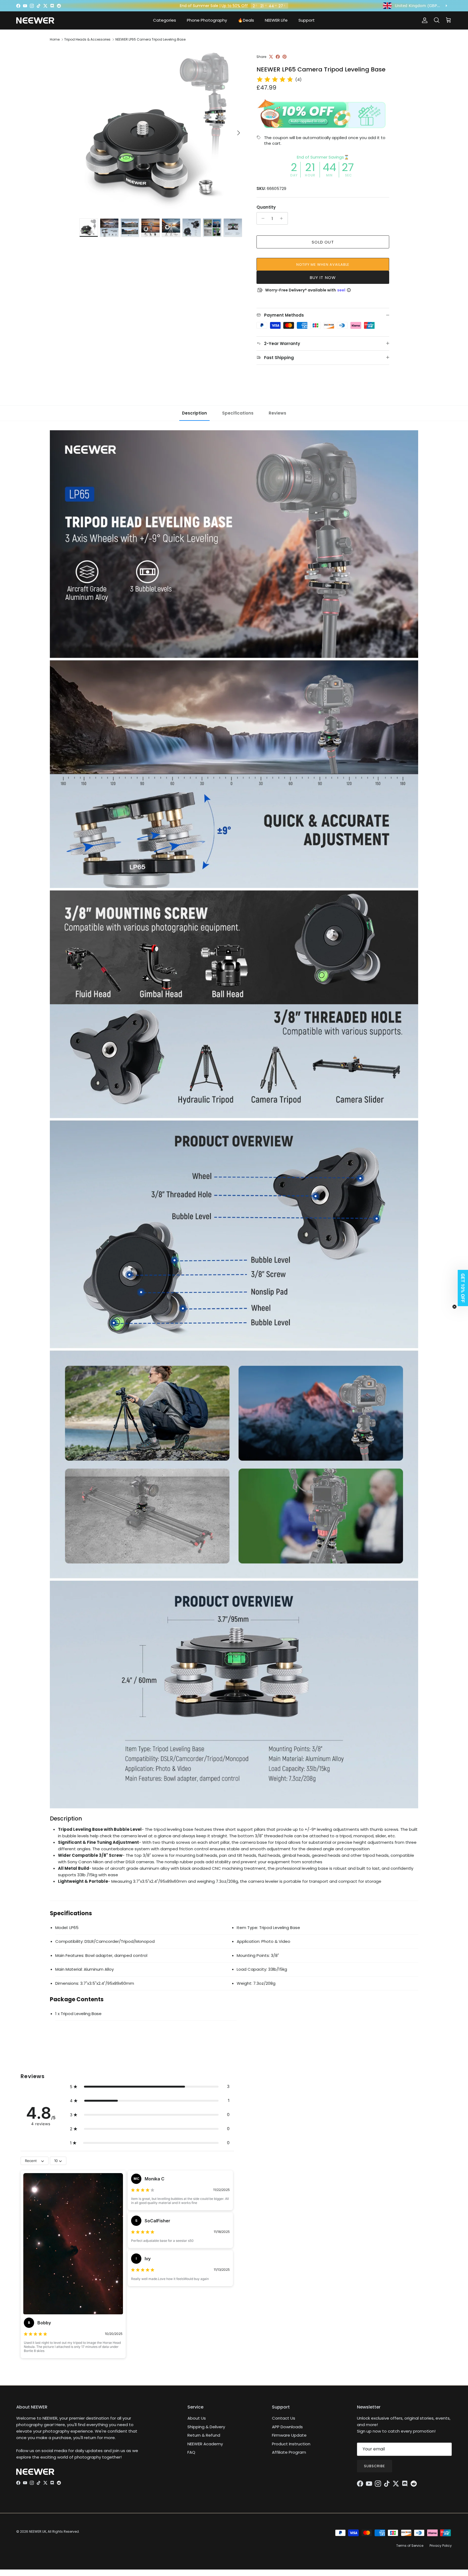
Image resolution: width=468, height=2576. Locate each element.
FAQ (191, 2452)
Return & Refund (204, 2435)
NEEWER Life (276, 20)
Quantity (266, 207)
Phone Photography (207, 20)
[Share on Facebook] (278, 57)
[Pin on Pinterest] (285, 57)
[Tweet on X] (271, 57)
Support (307, 20)
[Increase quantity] (283, 218)
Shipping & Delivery (206, 2427)
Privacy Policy (441, 2546)
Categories (165, 20)
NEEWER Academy (205, 2444)
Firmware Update (289, 2435)
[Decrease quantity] (261, 218)
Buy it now (323, 277)
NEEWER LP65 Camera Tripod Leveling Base (150, 39)
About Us (197, 2418)
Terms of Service (410, 2546)
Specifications (238, 413)
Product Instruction (291, 2444)
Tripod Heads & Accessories (87, 39)
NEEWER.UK (38, 2531)
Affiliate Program (289, 2452)
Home (55, 39)
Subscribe (375, 2466)
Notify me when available (323, 264)
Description (194, 413)
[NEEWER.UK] (35, 20)
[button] (150, 2087)
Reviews (277, 413)
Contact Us (284, 2418)
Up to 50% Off (235, 6)
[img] (275, 80)
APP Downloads (287, 2427)
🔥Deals (246, 20)
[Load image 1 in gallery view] (162, 130)
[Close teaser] (454, 1307)
